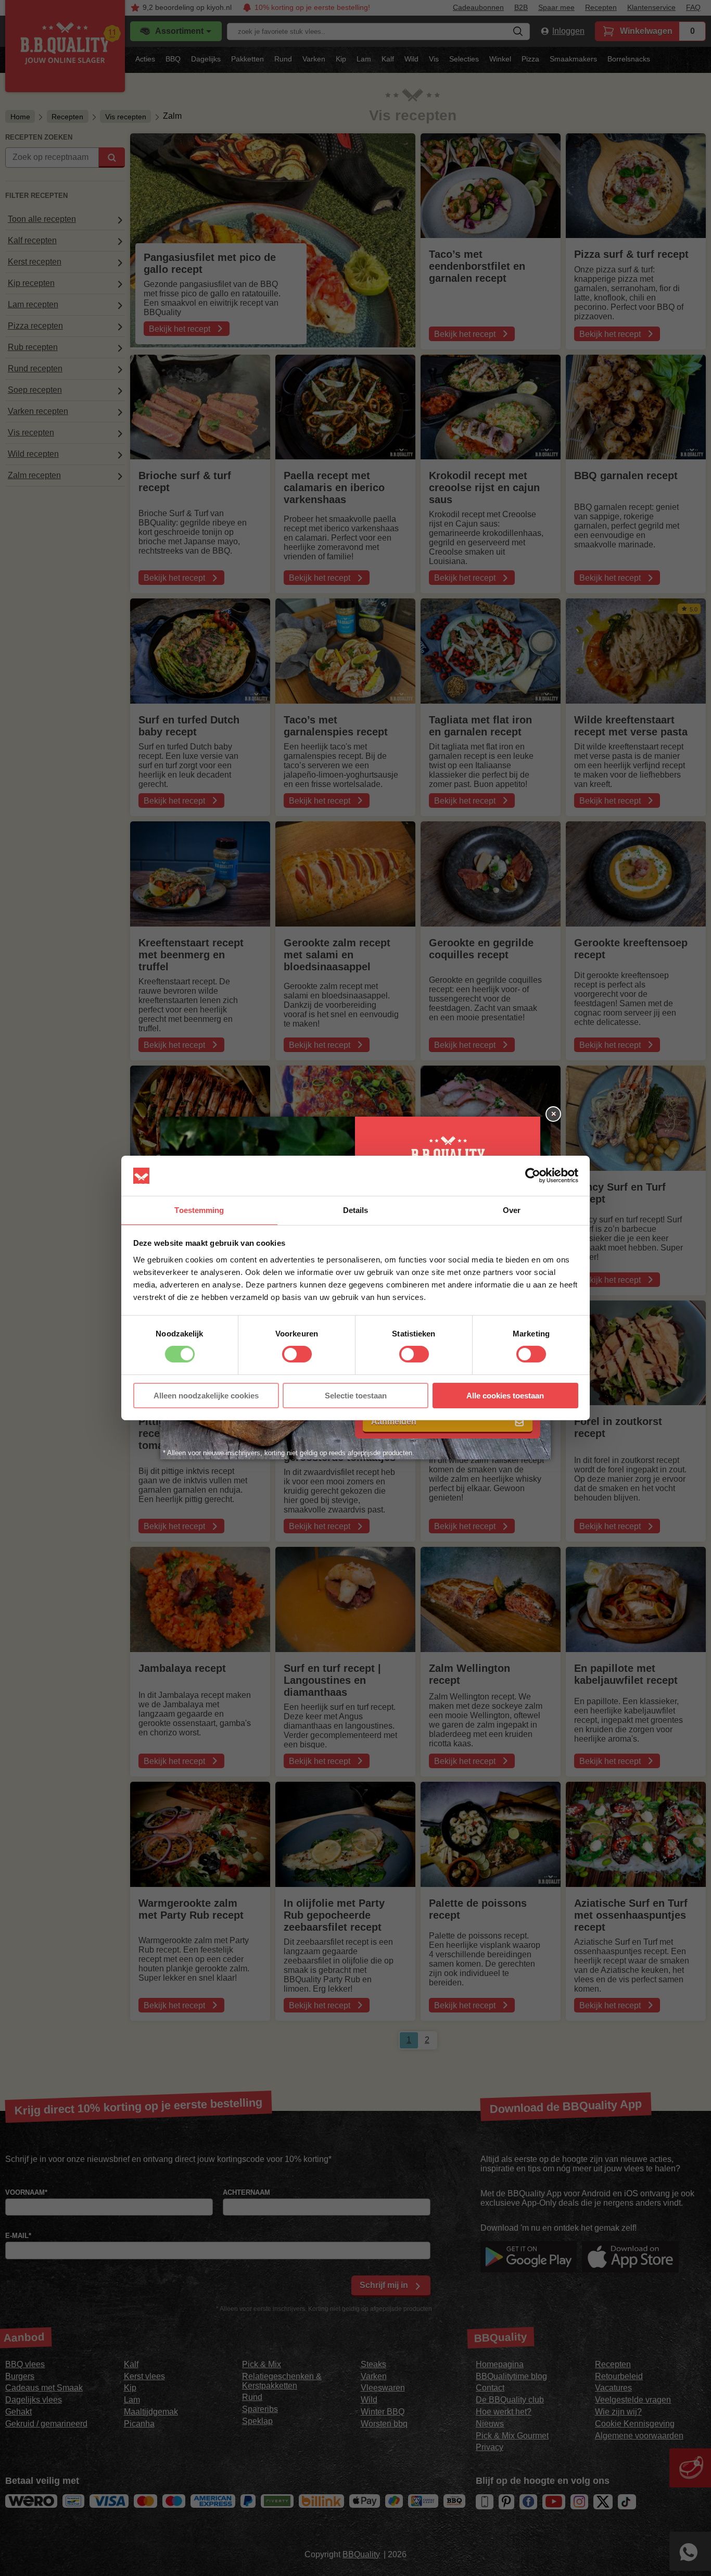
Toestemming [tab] (199, 1210)
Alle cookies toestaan (505, 1396)
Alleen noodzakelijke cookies (206, 1396)
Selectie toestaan (356, 1396)
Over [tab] (512, 1210)
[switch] (297, 1354)
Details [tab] (356, 1210)
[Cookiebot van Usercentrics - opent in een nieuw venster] (533, 1176)
